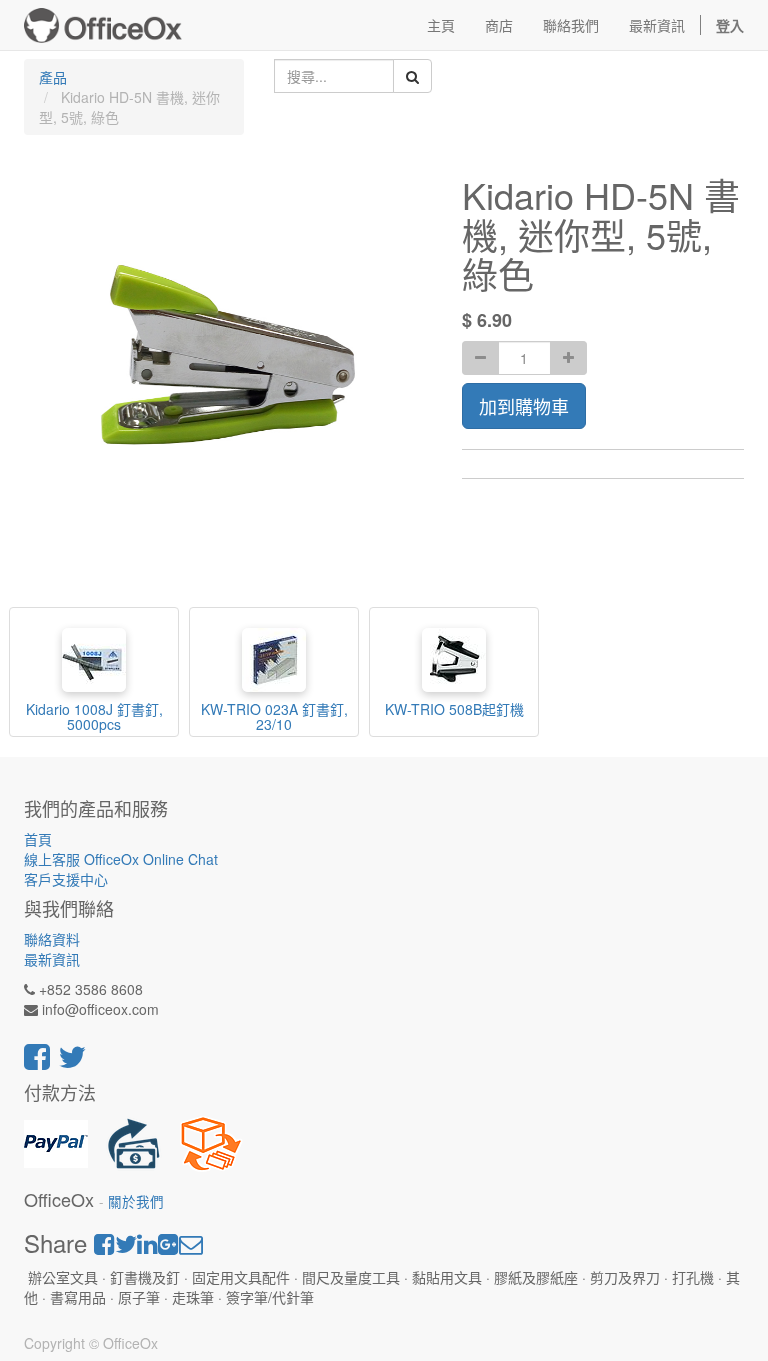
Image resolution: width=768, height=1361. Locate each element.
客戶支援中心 (66, 879)
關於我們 (136, 1201)
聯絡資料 (52, 939)
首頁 (38, 839)
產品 (53, 77)
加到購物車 (524, 406)
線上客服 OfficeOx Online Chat (121, 859)
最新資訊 (52, 959)
